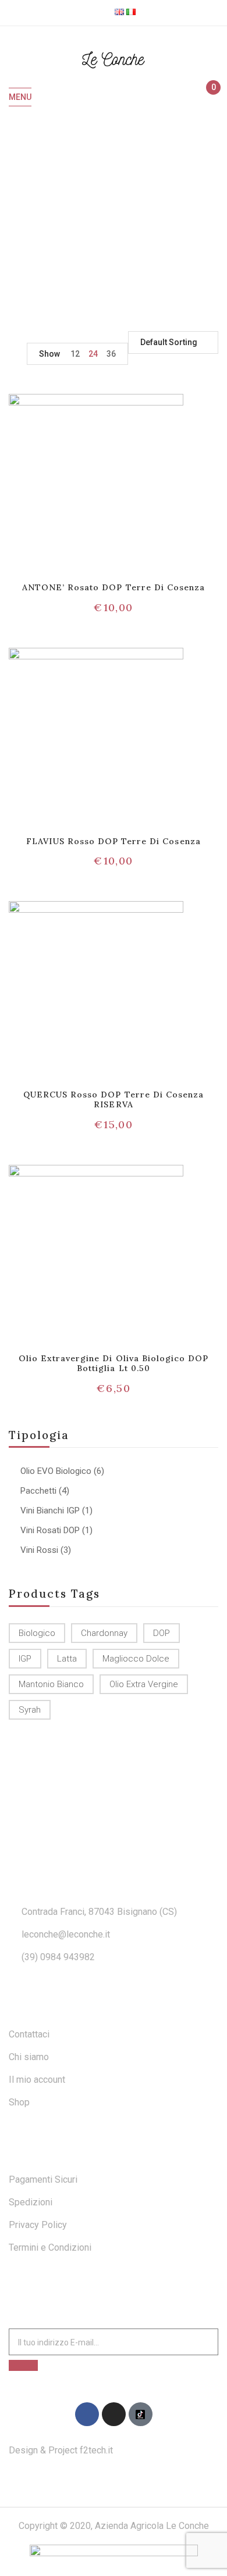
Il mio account (37, 2080)
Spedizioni (31, 2202)
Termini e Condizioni (50, 2247)
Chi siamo (29, 2057)
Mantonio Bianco (51, 1684)
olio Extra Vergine (144, 1684)
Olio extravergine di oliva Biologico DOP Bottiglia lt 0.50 (114, 1363)
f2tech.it (95, 2450)
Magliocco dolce (136, 1659)
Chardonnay (104, 1633)
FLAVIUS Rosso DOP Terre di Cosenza (113, 841)
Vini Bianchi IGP (50, 1511)
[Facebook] (87, 2414)
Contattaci (29, 2034)
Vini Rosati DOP (50, 1530)
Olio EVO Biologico (56, 1471)
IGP (25, 1659)
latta (67, 1659)
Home (58, 218)
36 (111, 354)
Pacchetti (38, 1491)
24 (93, 354)
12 (75, 354)
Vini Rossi (39, 1550)
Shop (19, 2102)
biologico (37, 1633)
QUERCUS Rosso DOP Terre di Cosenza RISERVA (114, 1099)
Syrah (30, 1710)
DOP (162, 1633)
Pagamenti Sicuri (43, 2179)
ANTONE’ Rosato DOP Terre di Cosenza (114, 587)
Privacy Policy (38, 2225)
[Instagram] (114, 2414)
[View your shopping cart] (208, 98)
